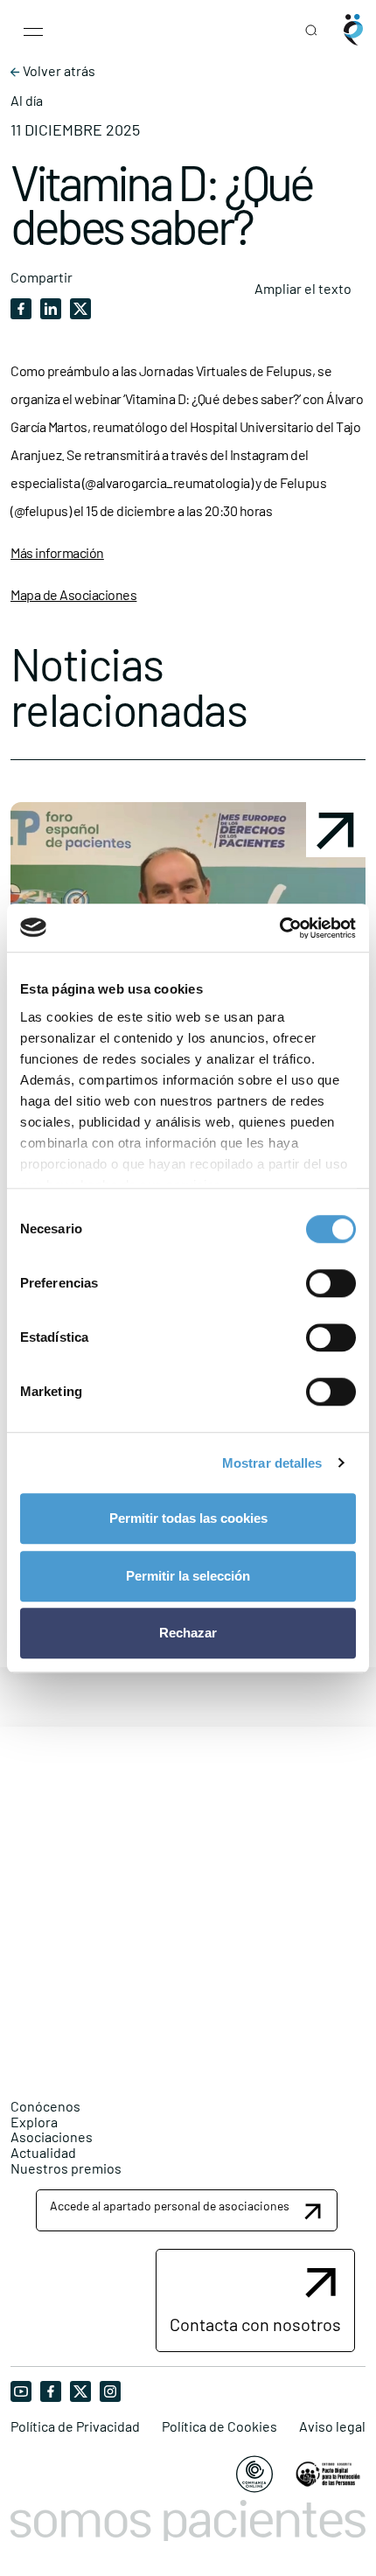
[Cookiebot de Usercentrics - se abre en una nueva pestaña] (279, 928)
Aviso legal (332, 2426)
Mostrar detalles (272, 1463)
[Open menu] (33, 30)
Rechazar (188, 1633)
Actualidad (43, 2152)
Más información (57, 552)
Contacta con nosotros (255, 2324)
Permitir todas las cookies (188, 1518)
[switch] (331, 1283)
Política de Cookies (219, 2426)
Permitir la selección (188, 1576)
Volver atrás (58, 71)
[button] (187, 2210)
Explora (34, 2122)
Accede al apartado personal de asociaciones (170, 2206)
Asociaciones (52, 2136)
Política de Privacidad (75, 2426)
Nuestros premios (66, 2168)
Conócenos (45, 2106)
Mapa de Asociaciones (73, 594)
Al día (27, 101)
